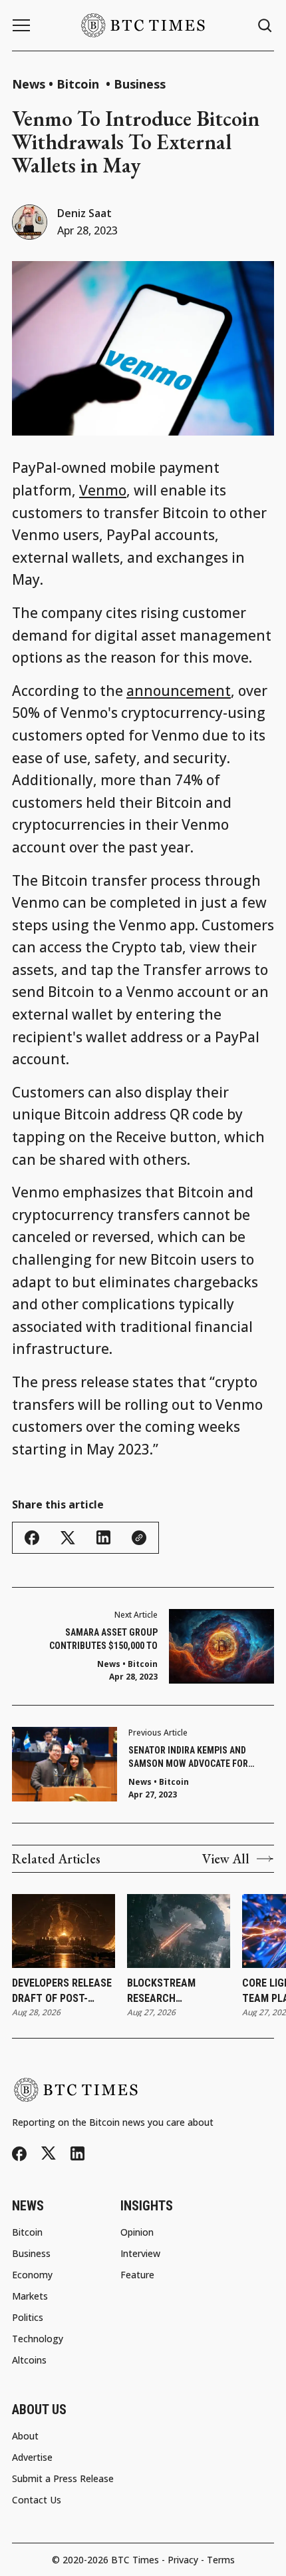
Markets (30, 2296)
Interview (140, 2254)
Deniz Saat (84, 213)
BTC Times (135, 2560)
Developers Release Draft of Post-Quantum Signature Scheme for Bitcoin (63, 1991)
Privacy (183, 2560)
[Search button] (265, 26)
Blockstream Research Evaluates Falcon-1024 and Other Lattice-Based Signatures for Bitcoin (175, 1991)
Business (140, 84)
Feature (137, 2275)
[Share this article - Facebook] (32, 1538)
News (29, 84)
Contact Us (37, 2500)
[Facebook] (19, 2154)
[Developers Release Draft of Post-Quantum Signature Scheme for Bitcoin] (64, 1931)
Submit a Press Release (63, 2479)
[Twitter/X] (49, 2153)
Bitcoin (79, 84)
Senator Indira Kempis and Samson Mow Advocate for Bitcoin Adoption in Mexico (189, 1758)
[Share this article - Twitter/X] (68, 1538)
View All (226, 1859)
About (25, 2436)
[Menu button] (21, 25)
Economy (32, 2275)
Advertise (32, 2457)
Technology (38, 2339)
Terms (221, 2560)
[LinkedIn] (77, 2153)
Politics (28, 2318)
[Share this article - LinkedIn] (103, 1537)
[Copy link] (139, 1538)
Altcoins (29, 2360)
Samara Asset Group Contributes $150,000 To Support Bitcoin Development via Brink (90, 1640)
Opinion (137, 2232)
